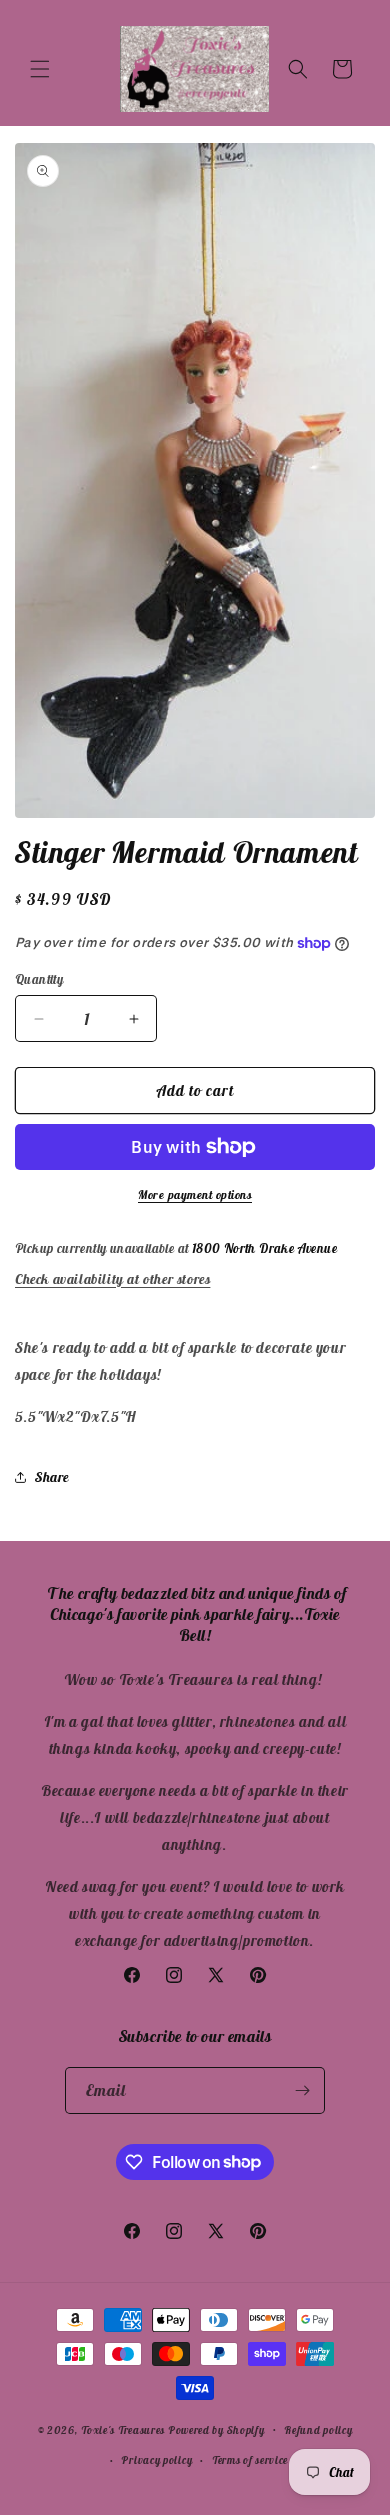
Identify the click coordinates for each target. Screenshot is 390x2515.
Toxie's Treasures (123, 2429)
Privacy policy (156, 2460)
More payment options (195, 1194)
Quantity (39, 979)
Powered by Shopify (216, 2429)
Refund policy (318, 2430)
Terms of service (250, 2460)
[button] (40, 69)
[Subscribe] (302, 2090)
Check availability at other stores (112, 1279)
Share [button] (52, 1477)
